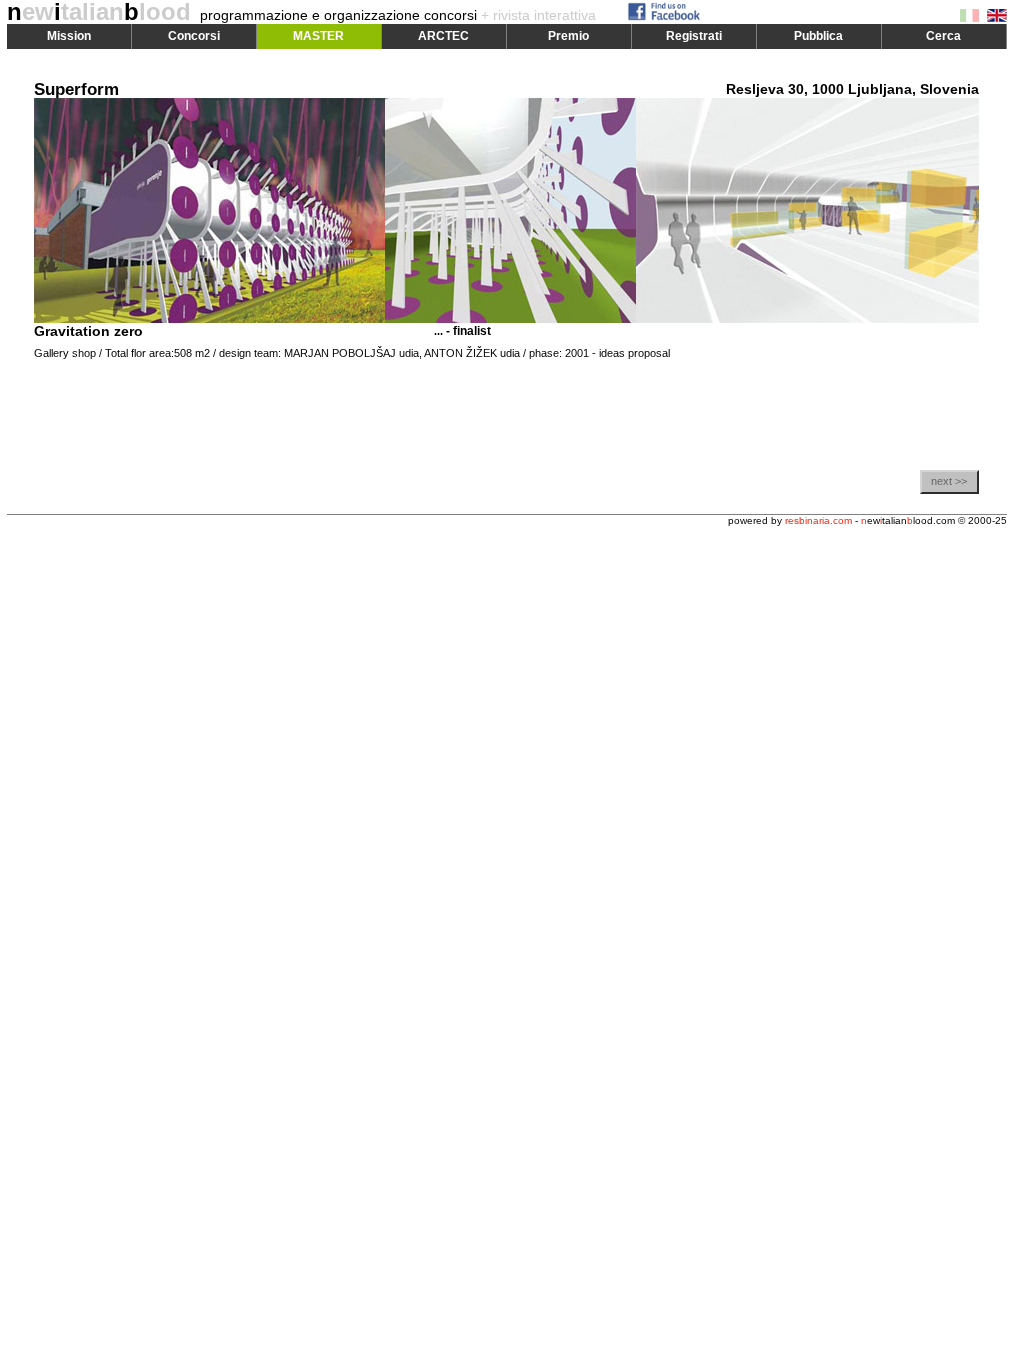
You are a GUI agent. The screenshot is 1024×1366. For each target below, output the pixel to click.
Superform (76, 89)
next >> (949, 481)
